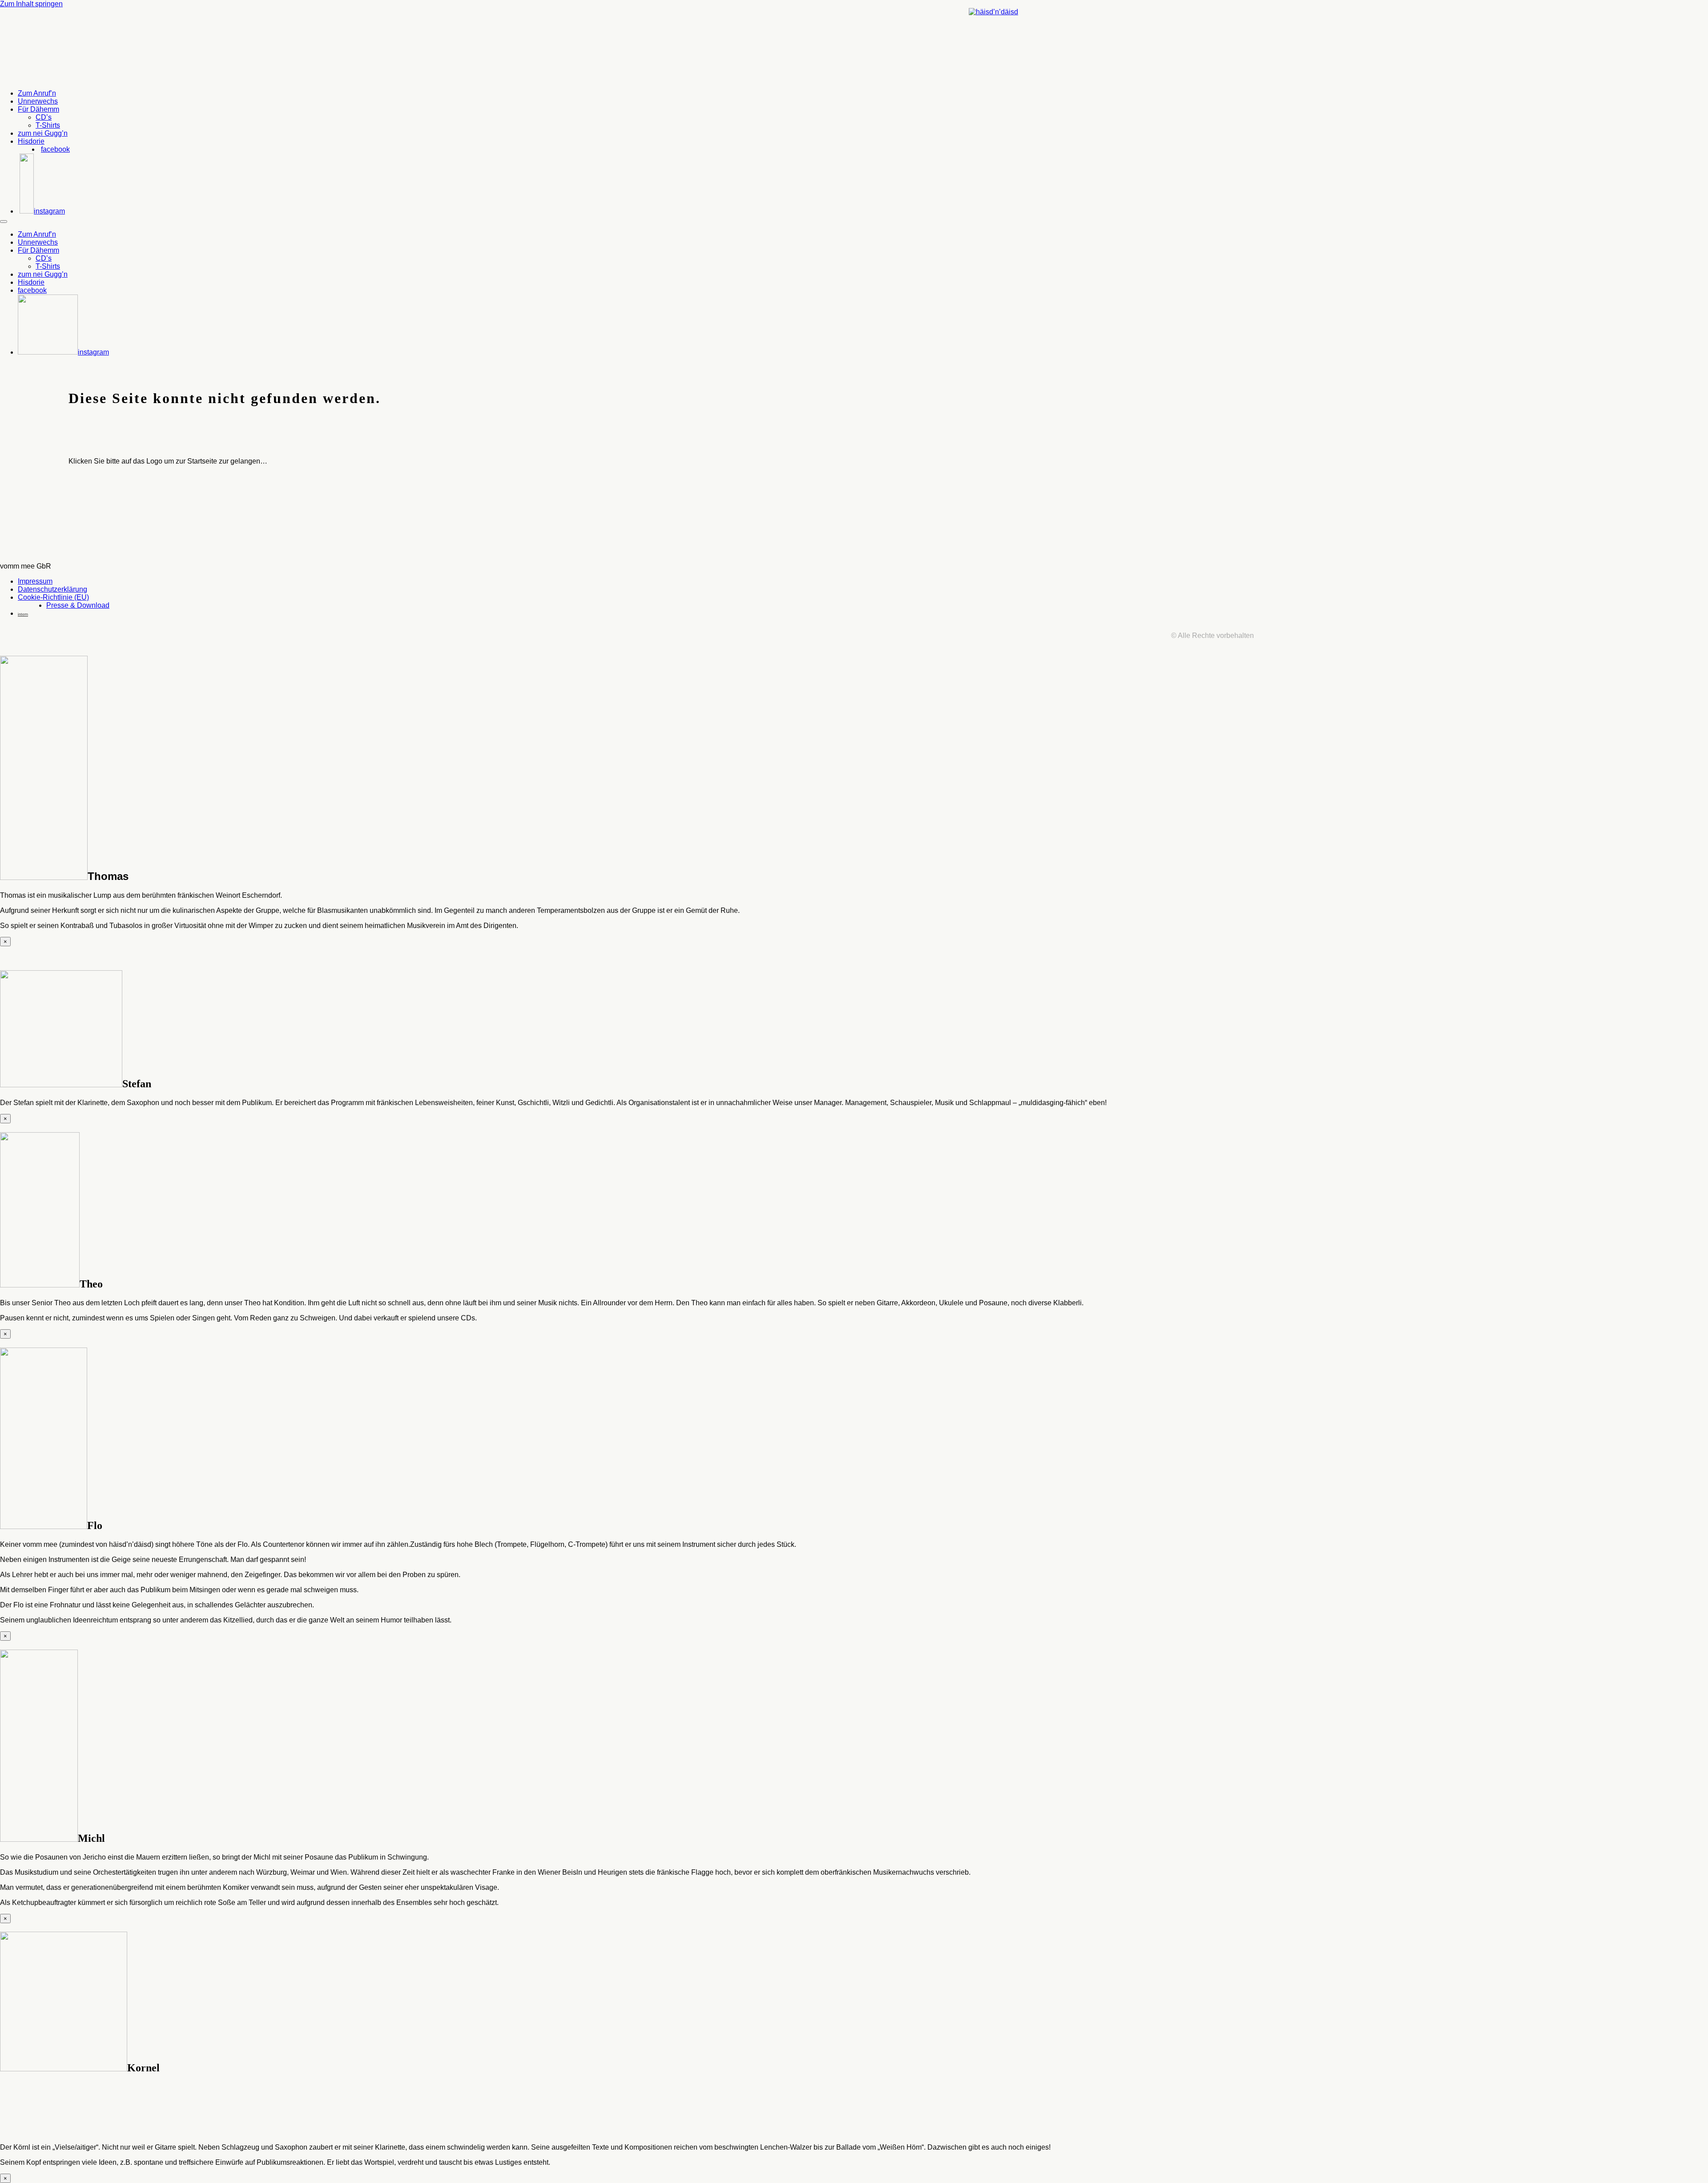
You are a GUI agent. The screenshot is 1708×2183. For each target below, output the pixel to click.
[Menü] (4, 222)
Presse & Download (78, 605)
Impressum (35, 581)
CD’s (44, 117)
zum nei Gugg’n (43, 133)
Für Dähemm (38, 109)
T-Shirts (48, 125)
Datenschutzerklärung (52, 589)
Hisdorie (31, 141)
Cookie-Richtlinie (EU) (53, 597)
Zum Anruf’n (37, 93)
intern (23, 614)
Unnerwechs (38, 101)
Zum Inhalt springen (31, 4)
